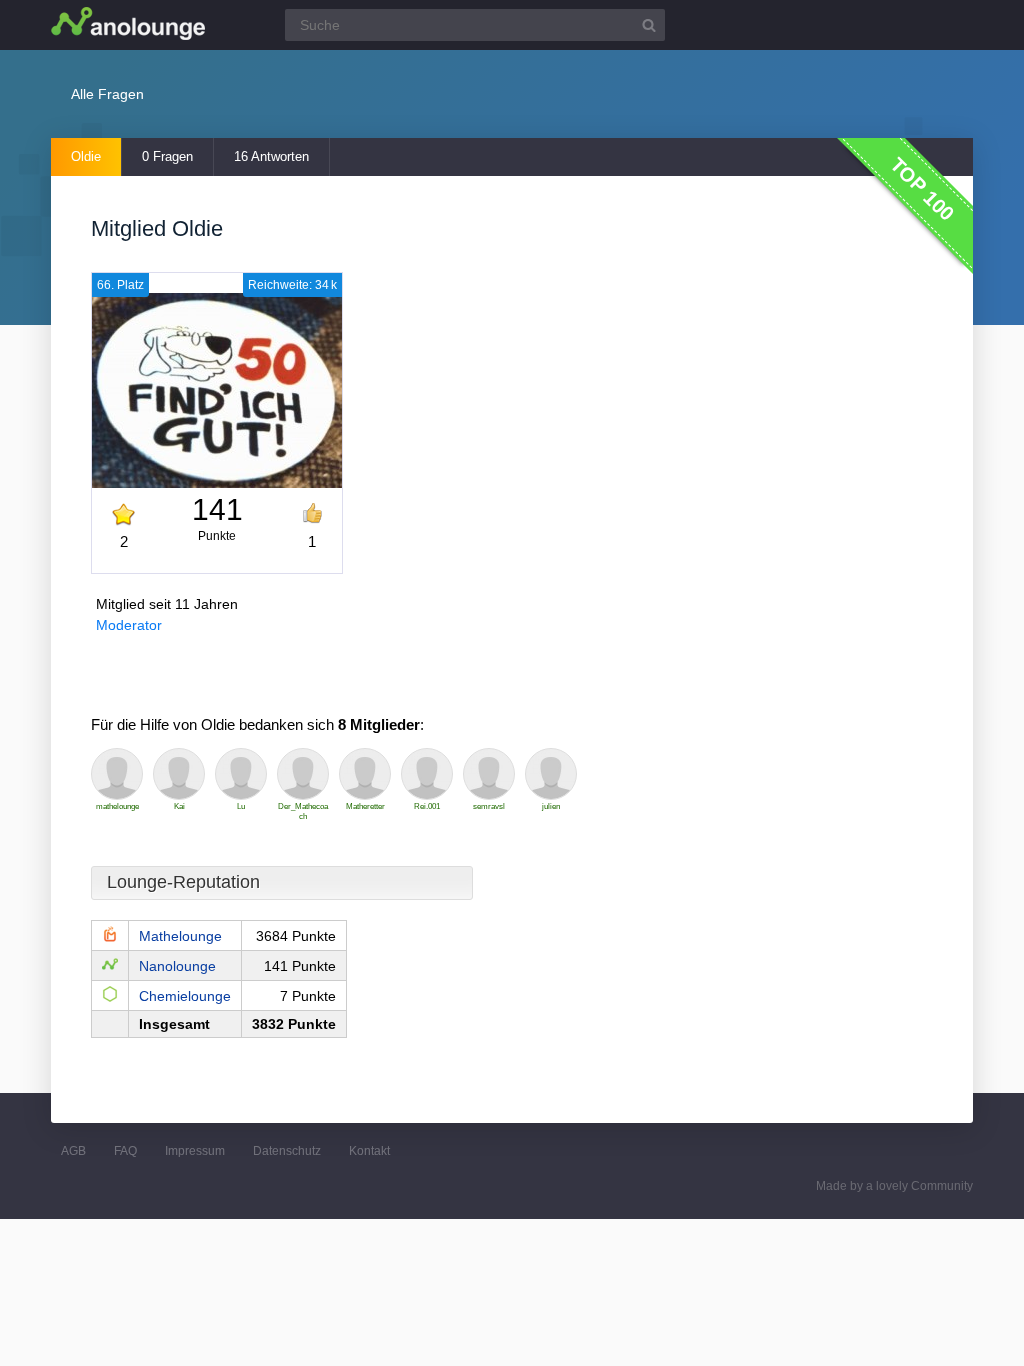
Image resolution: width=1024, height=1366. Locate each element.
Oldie (86, 156)
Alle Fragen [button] (107, 94)
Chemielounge (185, 996)
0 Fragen (167, 156)
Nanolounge (177, 966)
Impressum (195, 1151)
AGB (73, 1151)
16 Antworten (271, 156)
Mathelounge (180, 936)
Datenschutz (287, 1151)
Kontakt (369, 1151)
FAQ (125, 1151)
